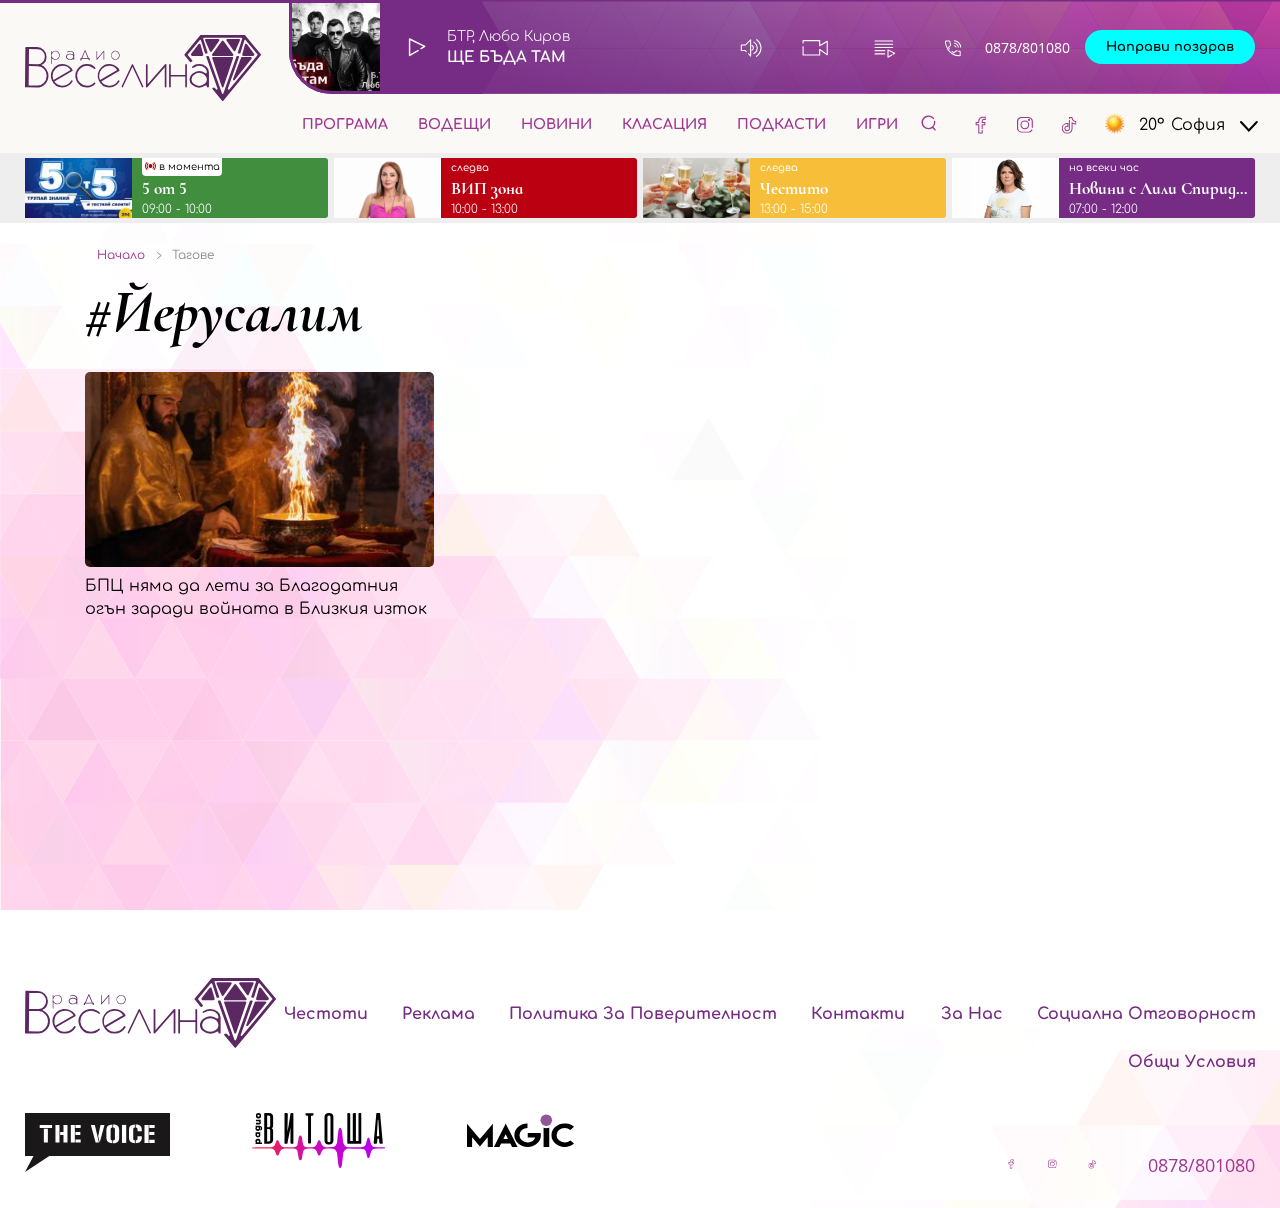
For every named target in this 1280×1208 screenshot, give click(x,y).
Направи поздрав (1170, 47)
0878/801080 (1027, 47)
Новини (556, 124)
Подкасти (781, 124)
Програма (345, 124)
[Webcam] (815, 47)
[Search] (929, 122)
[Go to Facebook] (981, 124)
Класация (664, 124)
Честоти (326, 1014)
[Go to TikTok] (1069, 124)
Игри (877, 124)
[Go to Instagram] (1025, 124)
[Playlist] (884, 47)
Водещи (454, 124)
